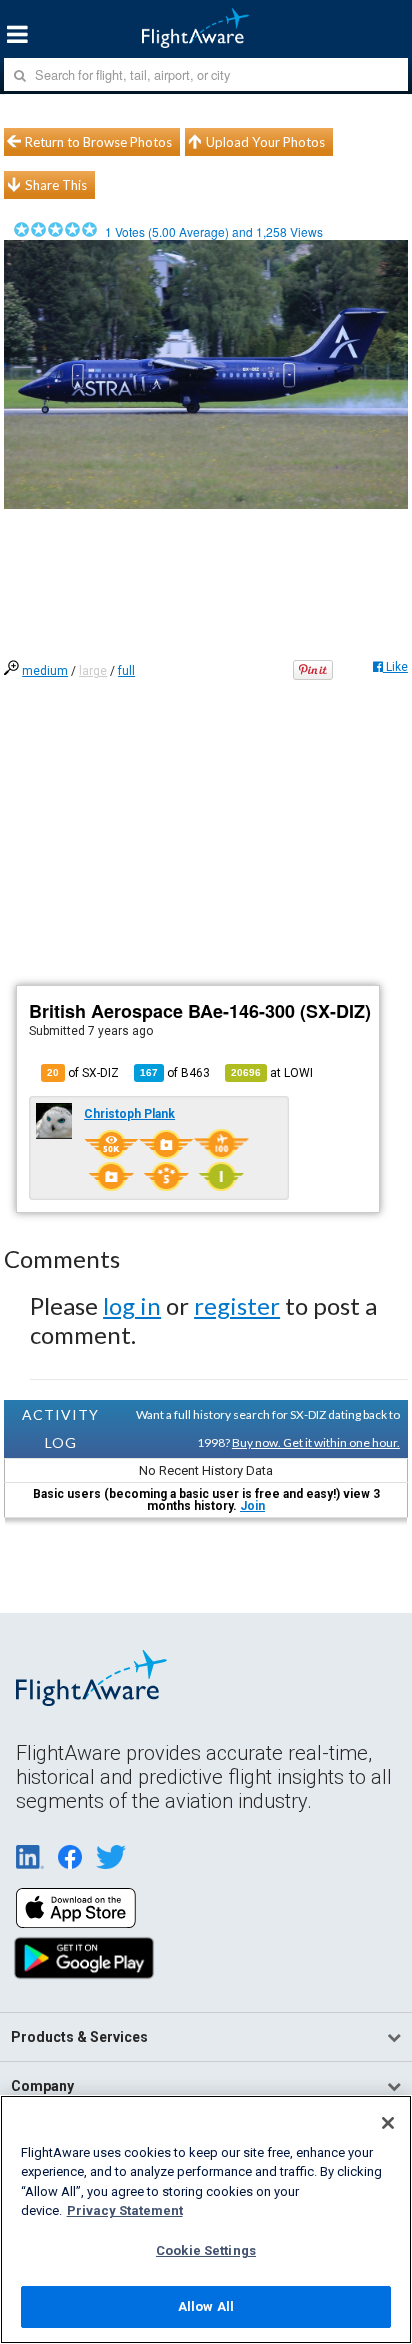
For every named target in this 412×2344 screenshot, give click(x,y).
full (126, 671)
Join (252, 1506)
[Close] (388, 2123)
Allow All (206, 2306)
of (175, 1073)
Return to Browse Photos (98, 142)
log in (132, 1305)
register (237, 1305)
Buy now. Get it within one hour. (316, 1442)
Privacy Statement (125, 2210)
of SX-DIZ (83, 1073)
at (272, 1073)
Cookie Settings (206, 2250)
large (93, 671)
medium (45, 671)
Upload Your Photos (265, 142)
